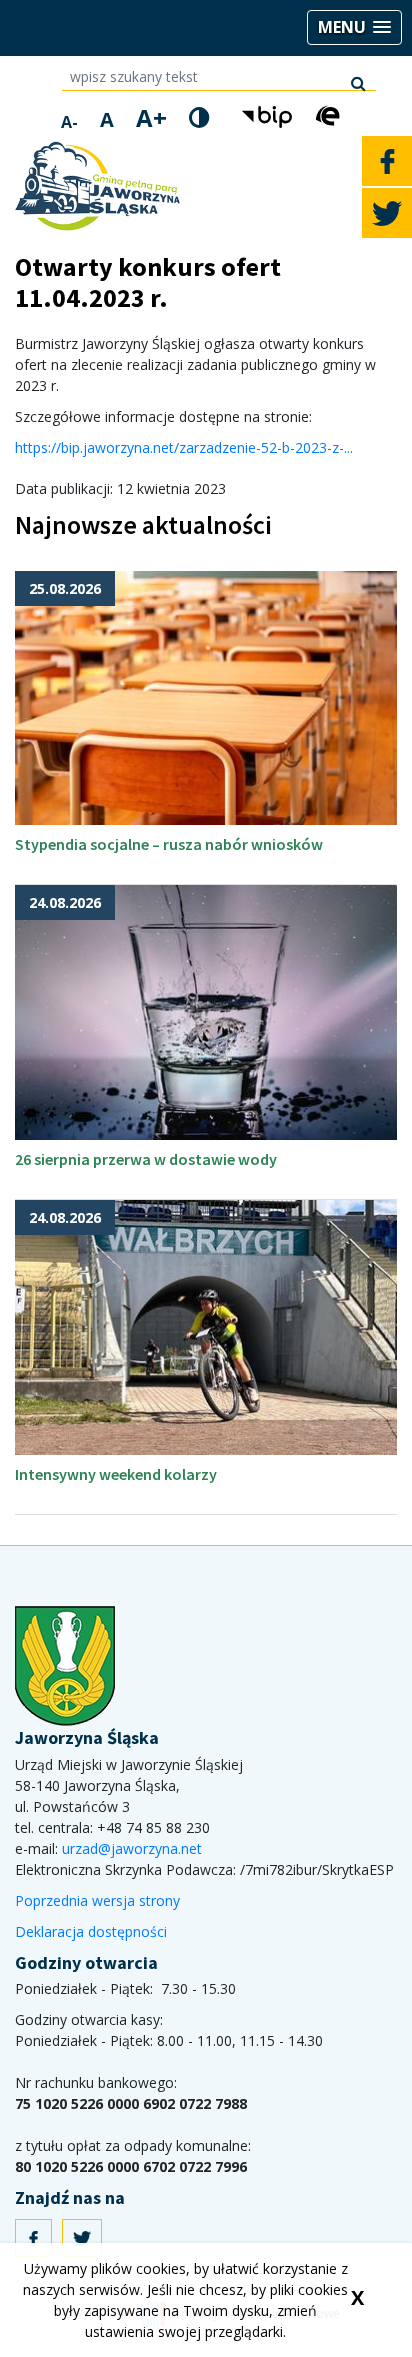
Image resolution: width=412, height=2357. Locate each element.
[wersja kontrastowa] (199, 117)
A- (69, 122)
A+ (151, 118)
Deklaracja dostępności (91, 1931)
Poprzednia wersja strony (97, 1900)
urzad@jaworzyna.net (132, 1848)
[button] (354, 27)
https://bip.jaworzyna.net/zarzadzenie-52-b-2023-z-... (184, 447)
